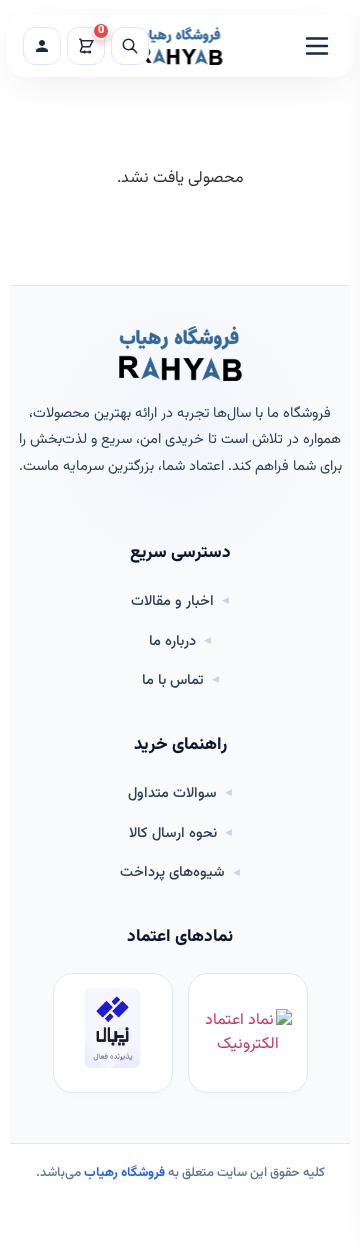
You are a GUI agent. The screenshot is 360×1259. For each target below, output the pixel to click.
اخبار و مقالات (172, 602)
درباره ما (172, 642)
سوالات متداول (172, 794)
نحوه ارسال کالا (173, 834)
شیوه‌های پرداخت (172, 873)
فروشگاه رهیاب (124, 1173)
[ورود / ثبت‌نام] (42, 46)
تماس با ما (173, 681)
